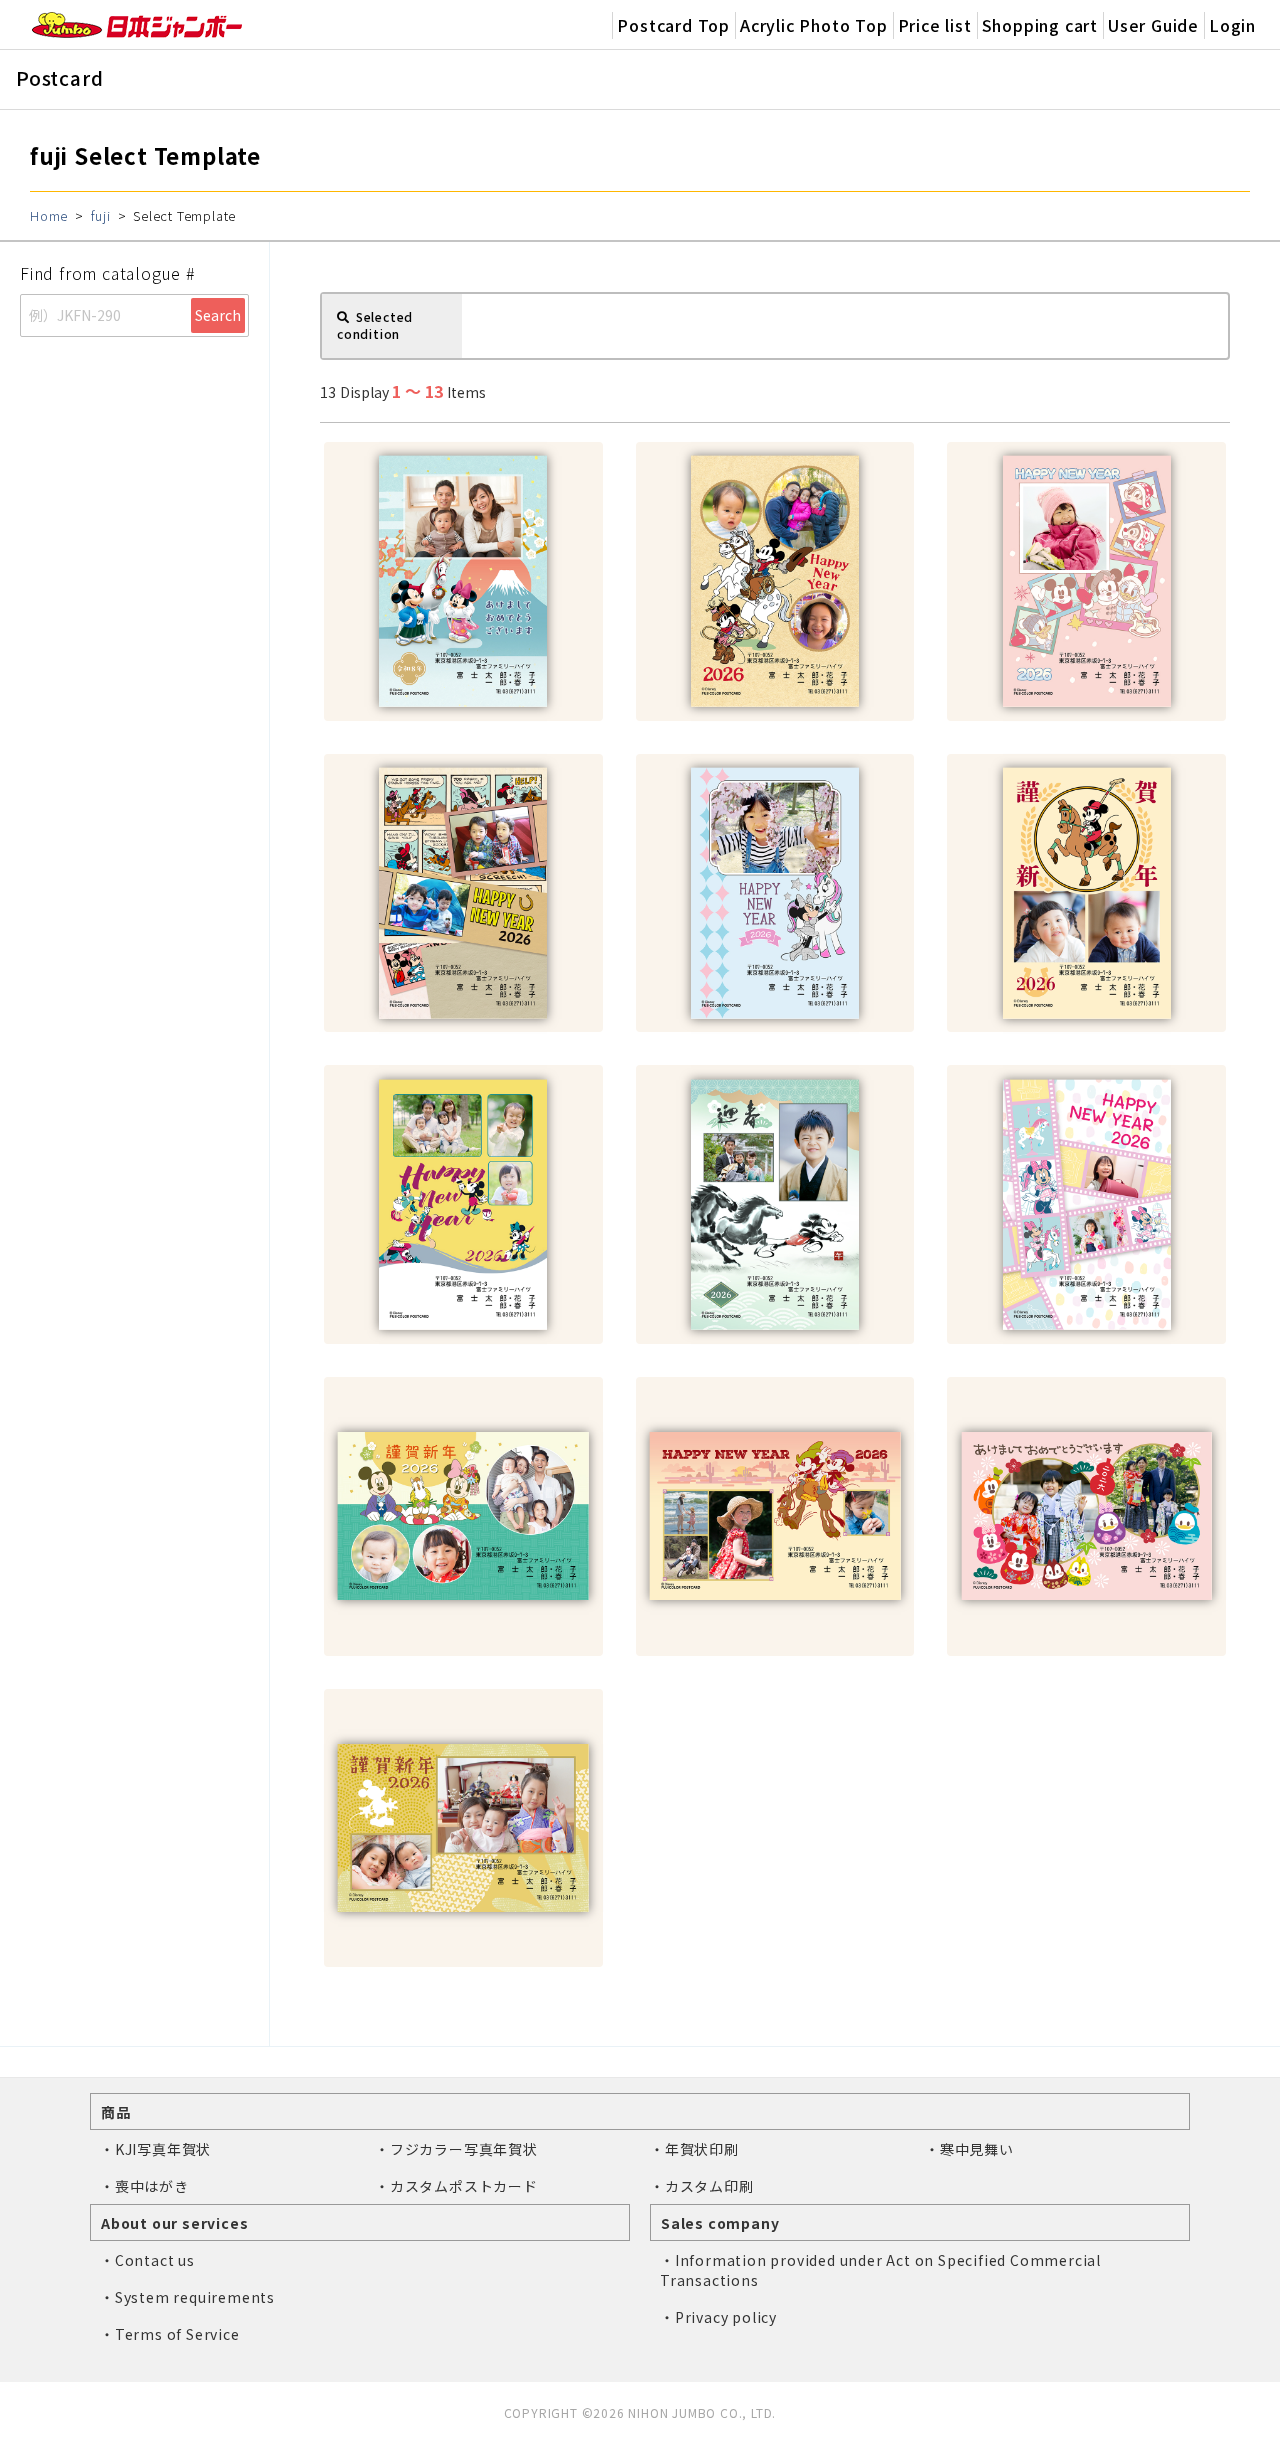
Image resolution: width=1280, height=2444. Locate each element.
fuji (101, 215)
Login (1232, 25)
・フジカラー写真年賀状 (456, 2149)
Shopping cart (1040, 25)
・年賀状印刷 (694, 2149)
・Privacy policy (718, 2317)
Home (49, 215)
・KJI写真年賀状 (155, 2149)
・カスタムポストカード (456, 2186)
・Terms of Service (170, 2334)
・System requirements (187, 2297)
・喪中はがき (144, 2186)
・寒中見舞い (969, 2149)
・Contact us (147, 2260)
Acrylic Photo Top (814, 25)
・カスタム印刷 (702, 2186)
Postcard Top (673, 25)
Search (218, 315)
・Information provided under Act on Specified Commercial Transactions (880, 2270)
